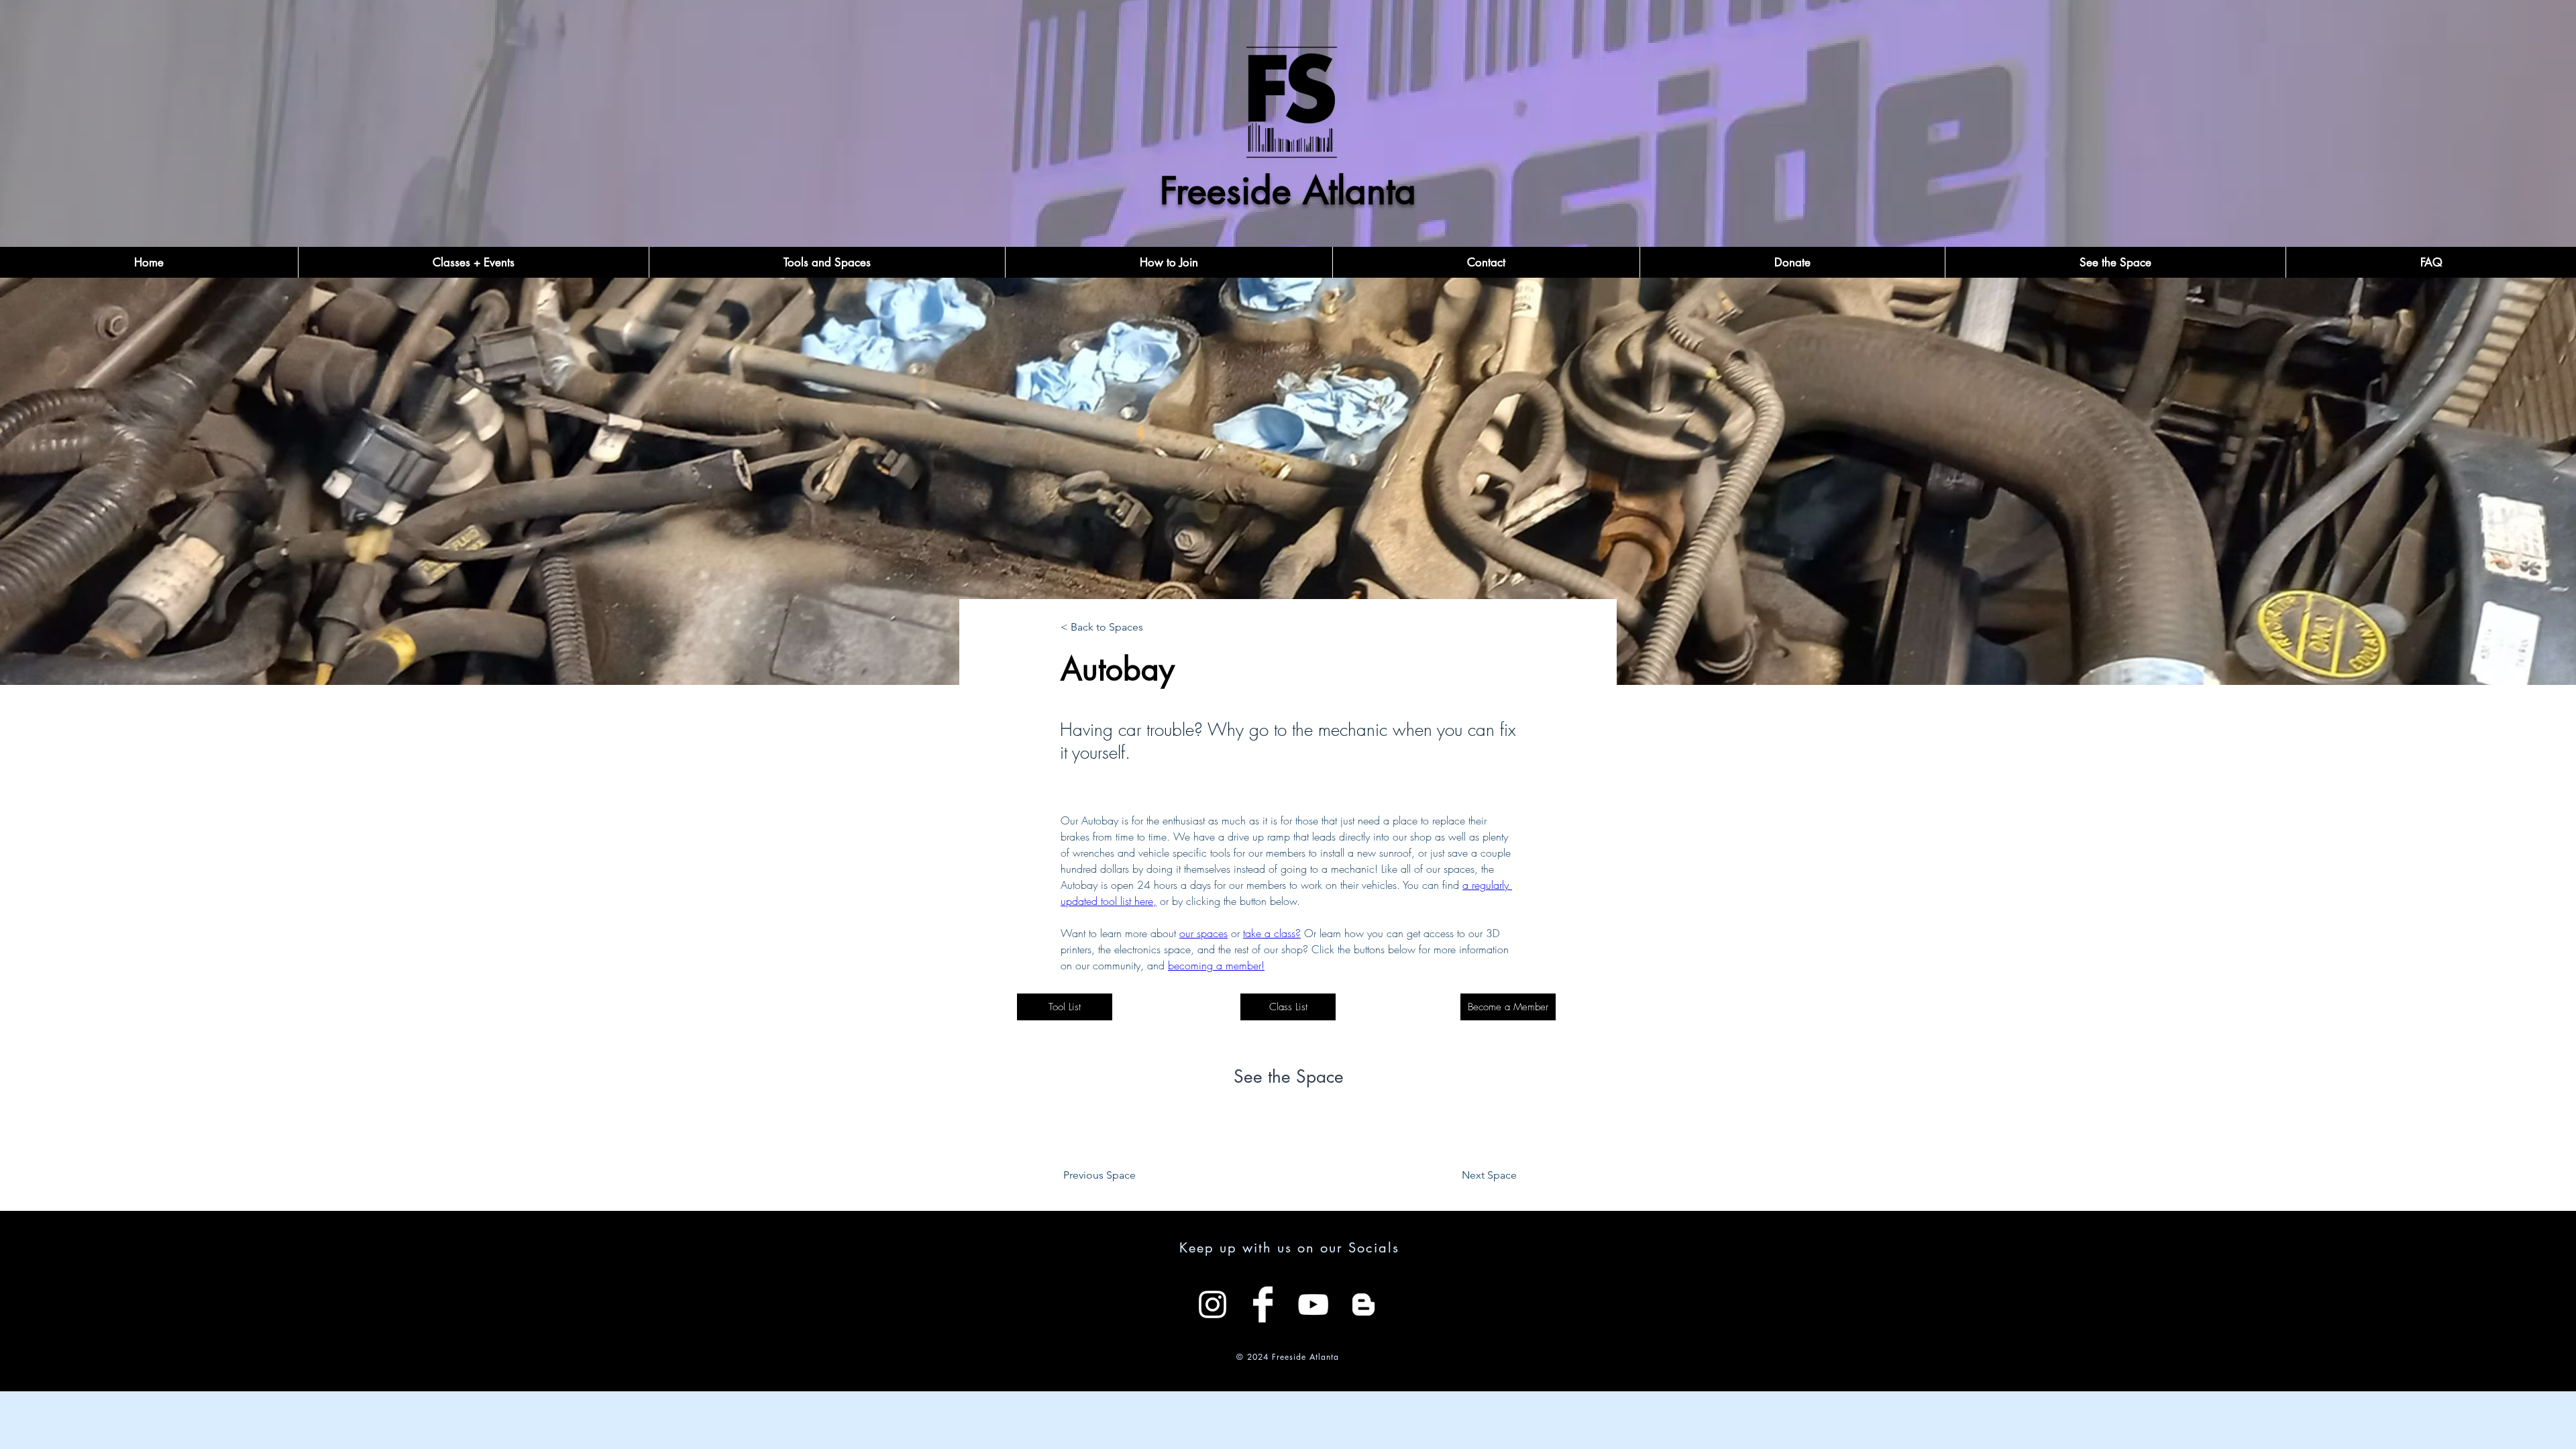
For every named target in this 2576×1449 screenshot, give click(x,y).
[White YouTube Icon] (1313, 1304)
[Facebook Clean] (1263, 1304)
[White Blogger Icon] (1363, 1304)
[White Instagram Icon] (1213, 1304)
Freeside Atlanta (1288, 191)
